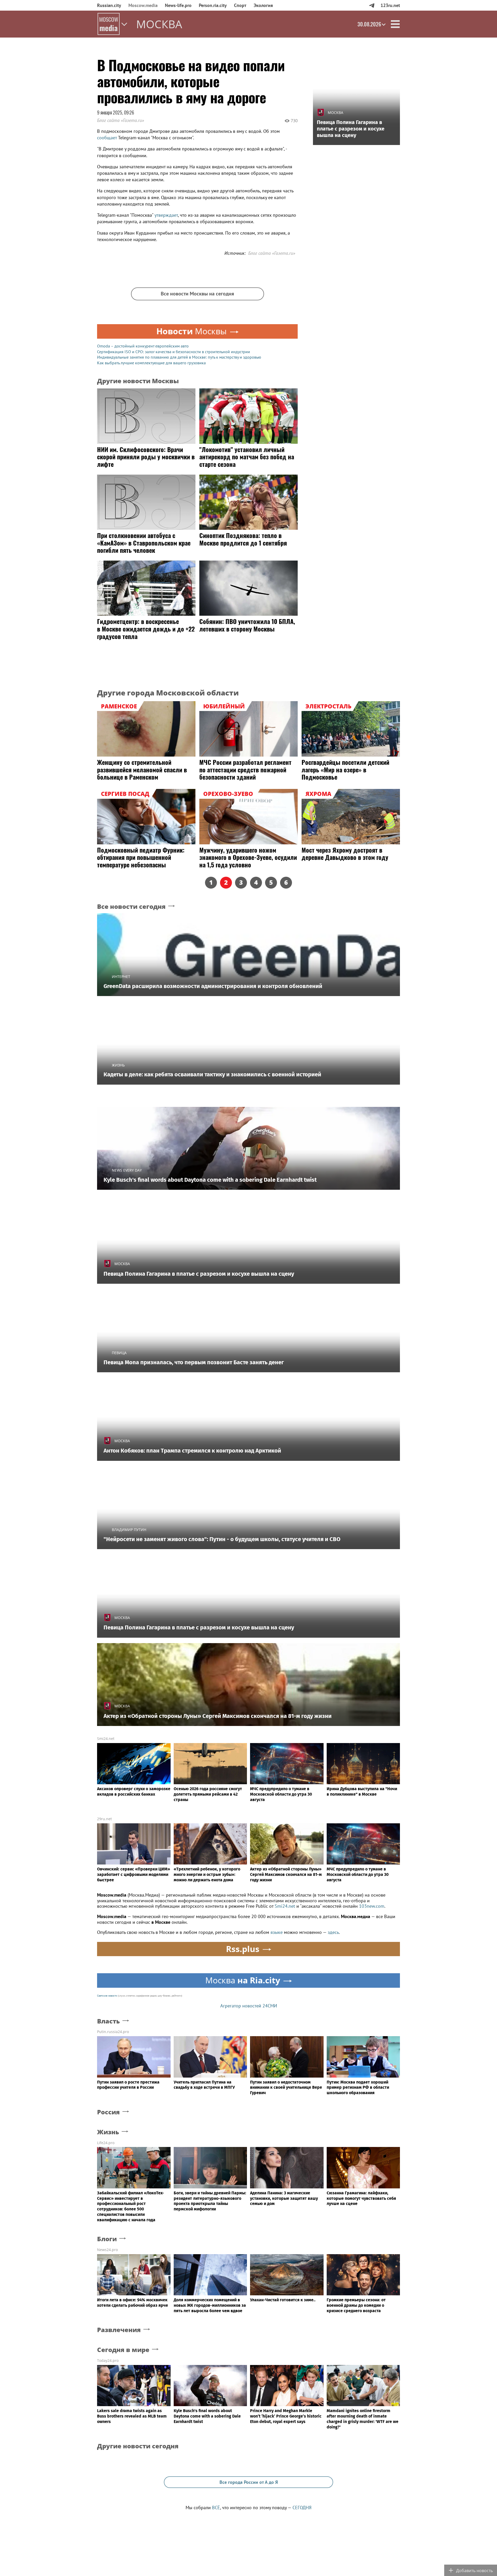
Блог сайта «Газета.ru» (120, 120)
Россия (108, 2112)
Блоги (107, 2239)
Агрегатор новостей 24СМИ (249, 2006)
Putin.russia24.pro (113, 2032)
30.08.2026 (369, 24)
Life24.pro (106, 2143)
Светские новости (107, 1996)
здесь (333, 1932)
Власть (108, 2021)
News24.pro (107, 2250)
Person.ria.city (213, 5)
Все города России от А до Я (249, 2482)
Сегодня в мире (123, 2350)
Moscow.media (143, 5)
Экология (263, 5)
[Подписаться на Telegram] (372, 5)
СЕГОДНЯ (302, 2508)
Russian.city (109, 5)
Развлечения (119, 2330)
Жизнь (108, 2132)
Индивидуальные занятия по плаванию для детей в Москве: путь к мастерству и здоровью (179, 357)
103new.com (372, 1906)
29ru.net (104, 1819)
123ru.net (390, 5)
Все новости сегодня (131, 907)
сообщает (108, 138)
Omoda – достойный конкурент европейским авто (143, 346)
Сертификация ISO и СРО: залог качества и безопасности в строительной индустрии (174, 352)
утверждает (166, 215)
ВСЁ (216, 2508)
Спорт (240, 5)
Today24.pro (108, 2360)
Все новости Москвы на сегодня (197, 294)
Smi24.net (106, 1739)
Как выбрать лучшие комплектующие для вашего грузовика (151, 363)
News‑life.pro (178, 5)
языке (277, 1932)
